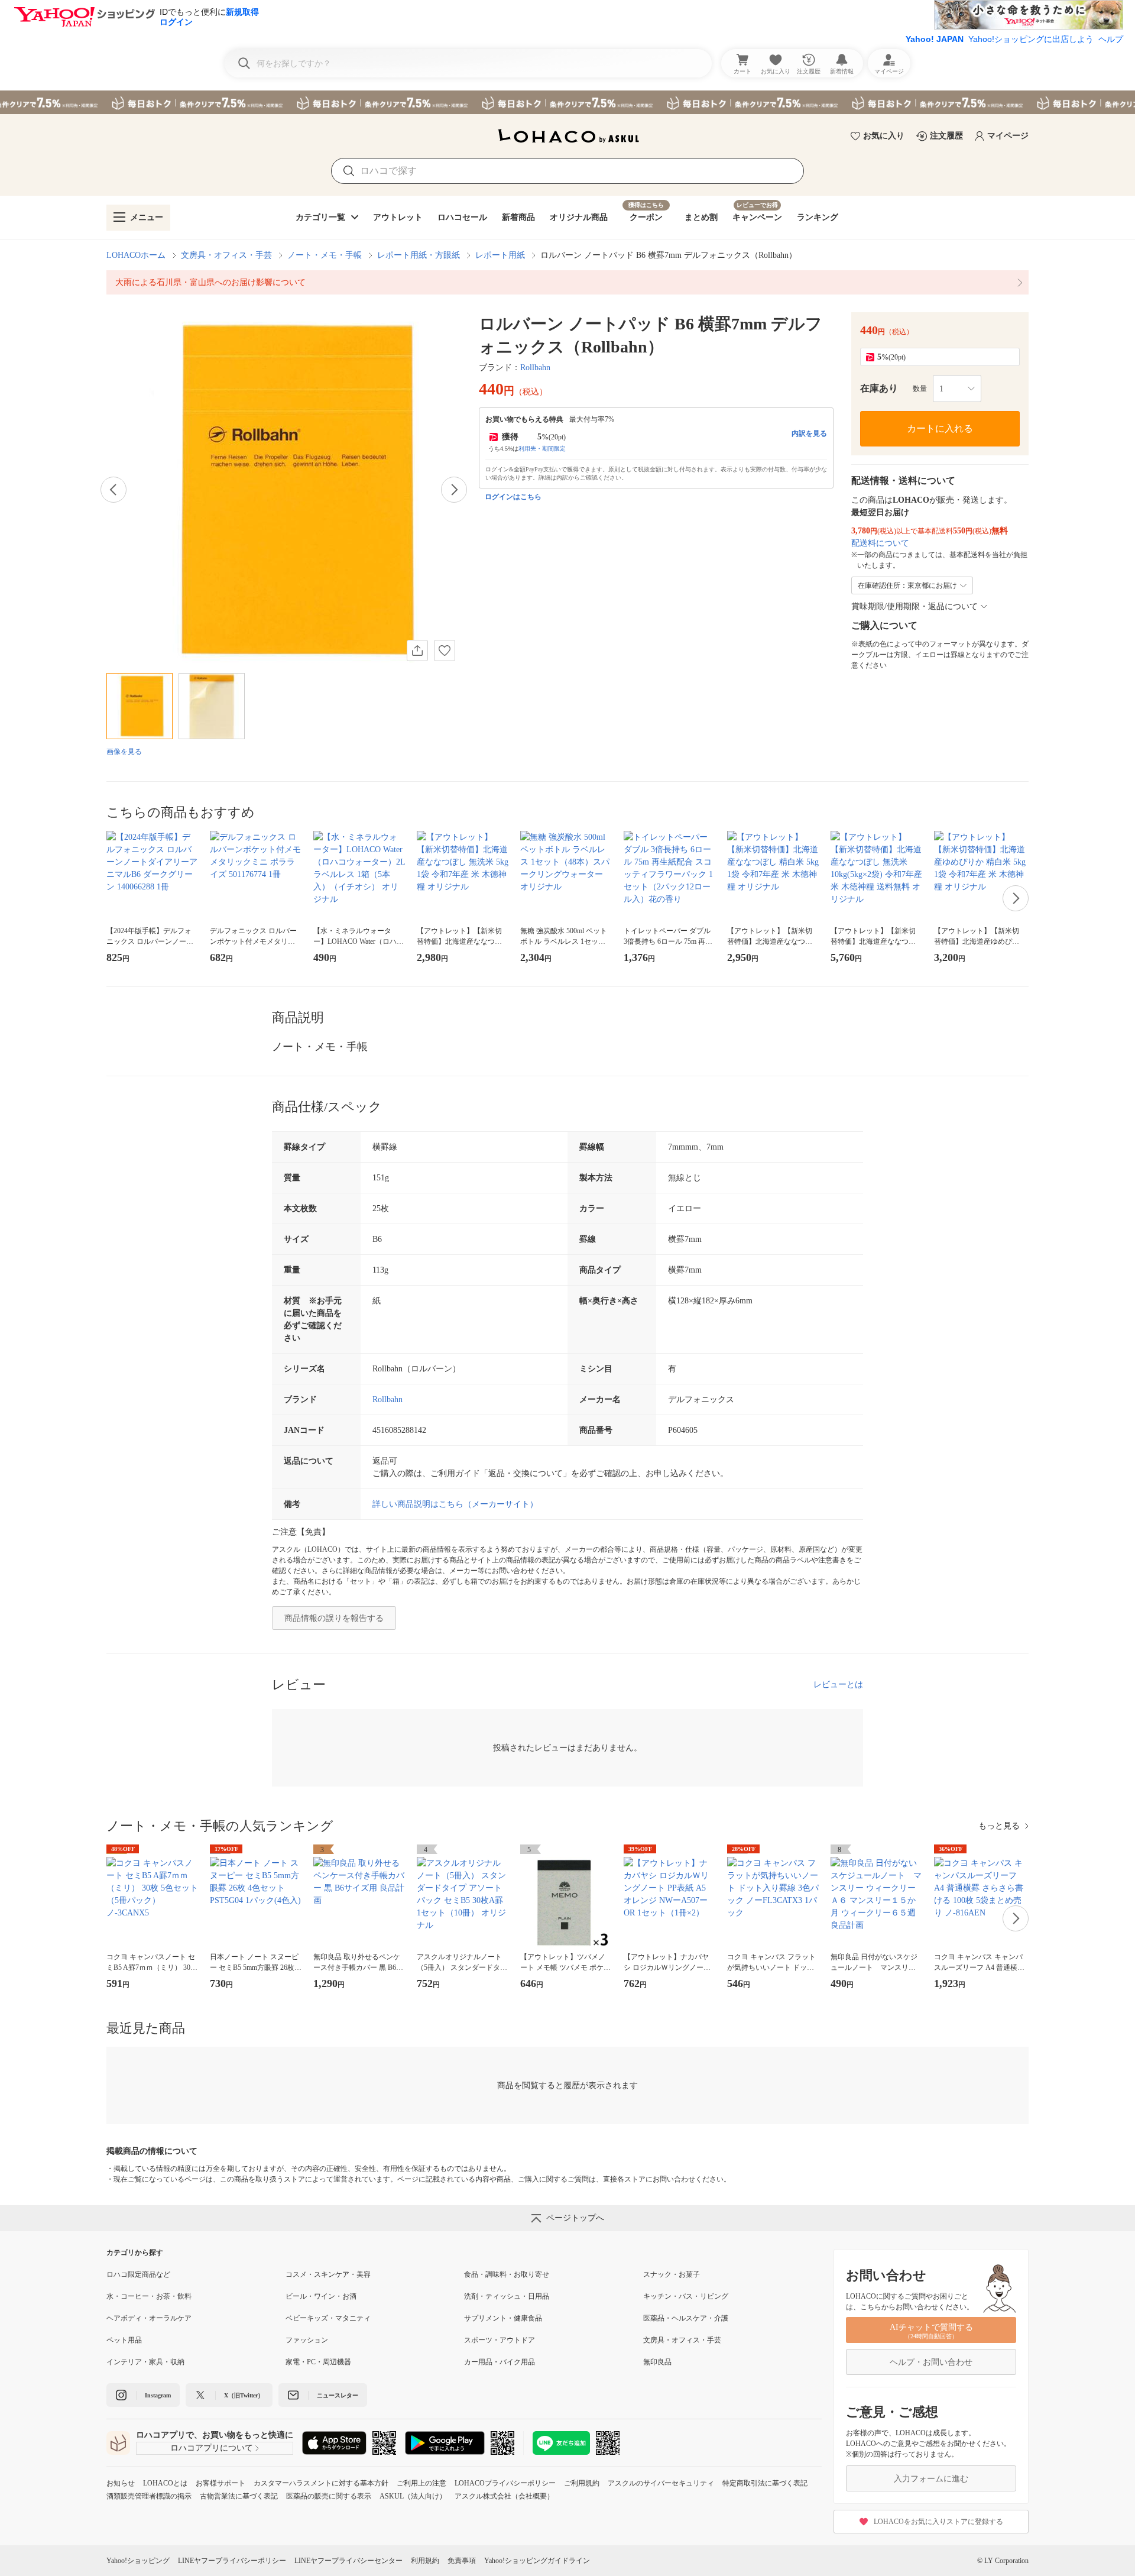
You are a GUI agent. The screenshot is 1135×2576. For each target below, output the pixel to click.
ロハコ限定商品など (138, 2274)
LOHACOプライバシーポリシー (505, 2483)
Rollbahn (535, 368)
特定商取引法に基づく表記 (765, 2483)
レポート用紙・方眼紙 (419, 255)
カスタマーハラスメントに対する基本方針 (321, 2483)
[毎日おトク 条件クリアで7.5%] (567, 102)
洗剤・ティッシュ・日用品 (507, 2296)
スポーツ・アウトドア (500, 2340)
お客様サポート (220, 2483)
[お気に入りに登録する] (445, 651)
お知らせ (121, 2483)
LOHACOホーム (136, 255)
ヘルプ (1111, 39)
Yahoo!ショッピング (138, 2561)
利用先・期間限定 (542, 449)
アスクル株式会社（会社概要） (504, 2496)
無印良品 (657, 2362)
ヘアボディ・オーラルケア (149, 2318)
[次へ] (454, 490)
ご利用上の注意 (421, 2483)
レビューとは (838, 1685)
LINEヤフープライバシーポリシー (232, 2561)
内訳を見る (809, 433)
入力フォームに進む (931, 2479)
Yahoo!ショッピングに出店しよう (1031, 39)
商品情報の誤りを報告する (334, 1618)
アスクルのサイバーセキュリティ (661, 2483)
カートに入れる (940, 428)
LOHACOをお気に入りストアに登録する (938, 2522)
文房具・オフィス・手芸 (226, 255)
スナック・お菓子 (672, 2274)
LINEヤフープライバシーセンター (348, 2561)
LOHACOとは (165, 2483)
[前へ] (113, 490)
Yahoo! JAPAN (935, 39)
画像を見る (124, 752)
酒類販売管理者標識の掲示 (149, 2496)
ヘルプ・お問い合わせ (931, 2362)
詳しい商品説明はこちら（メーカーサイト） (455, 1504)
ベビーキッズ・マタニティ (328, 2318)
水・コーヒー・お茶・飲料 (149, 2296)
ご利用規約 (582, 2483)
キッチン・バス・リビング (686, 2296)
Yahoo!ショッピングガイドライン (537, 2561)
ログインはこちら (513, 497)
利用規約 (425, 2561)
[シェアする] (417, 651)
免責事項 (462, 2561)
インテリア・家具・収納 (145, 2362)
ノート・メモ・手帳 (325, 255)
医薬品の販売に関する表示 (329, 2496)
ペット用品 (124, 2340)
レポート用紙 (500, 255)
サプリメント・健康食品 (503, 2318)
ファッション (307, 2340)
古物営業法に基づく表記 (239, 2496)
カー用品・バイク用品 (500, 2362)
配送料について (880, 543)
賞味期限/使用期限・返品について (915, 606)
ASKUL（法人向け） (413, 2496)
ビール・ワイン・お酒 (321, 2296)
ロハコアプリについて (212, 2448)
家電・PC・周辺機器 (318, 2362)
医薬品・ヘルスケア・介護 (686, 2318)
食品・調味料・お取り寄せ (507, 2274)
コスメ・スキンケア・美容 (328, 2274)
